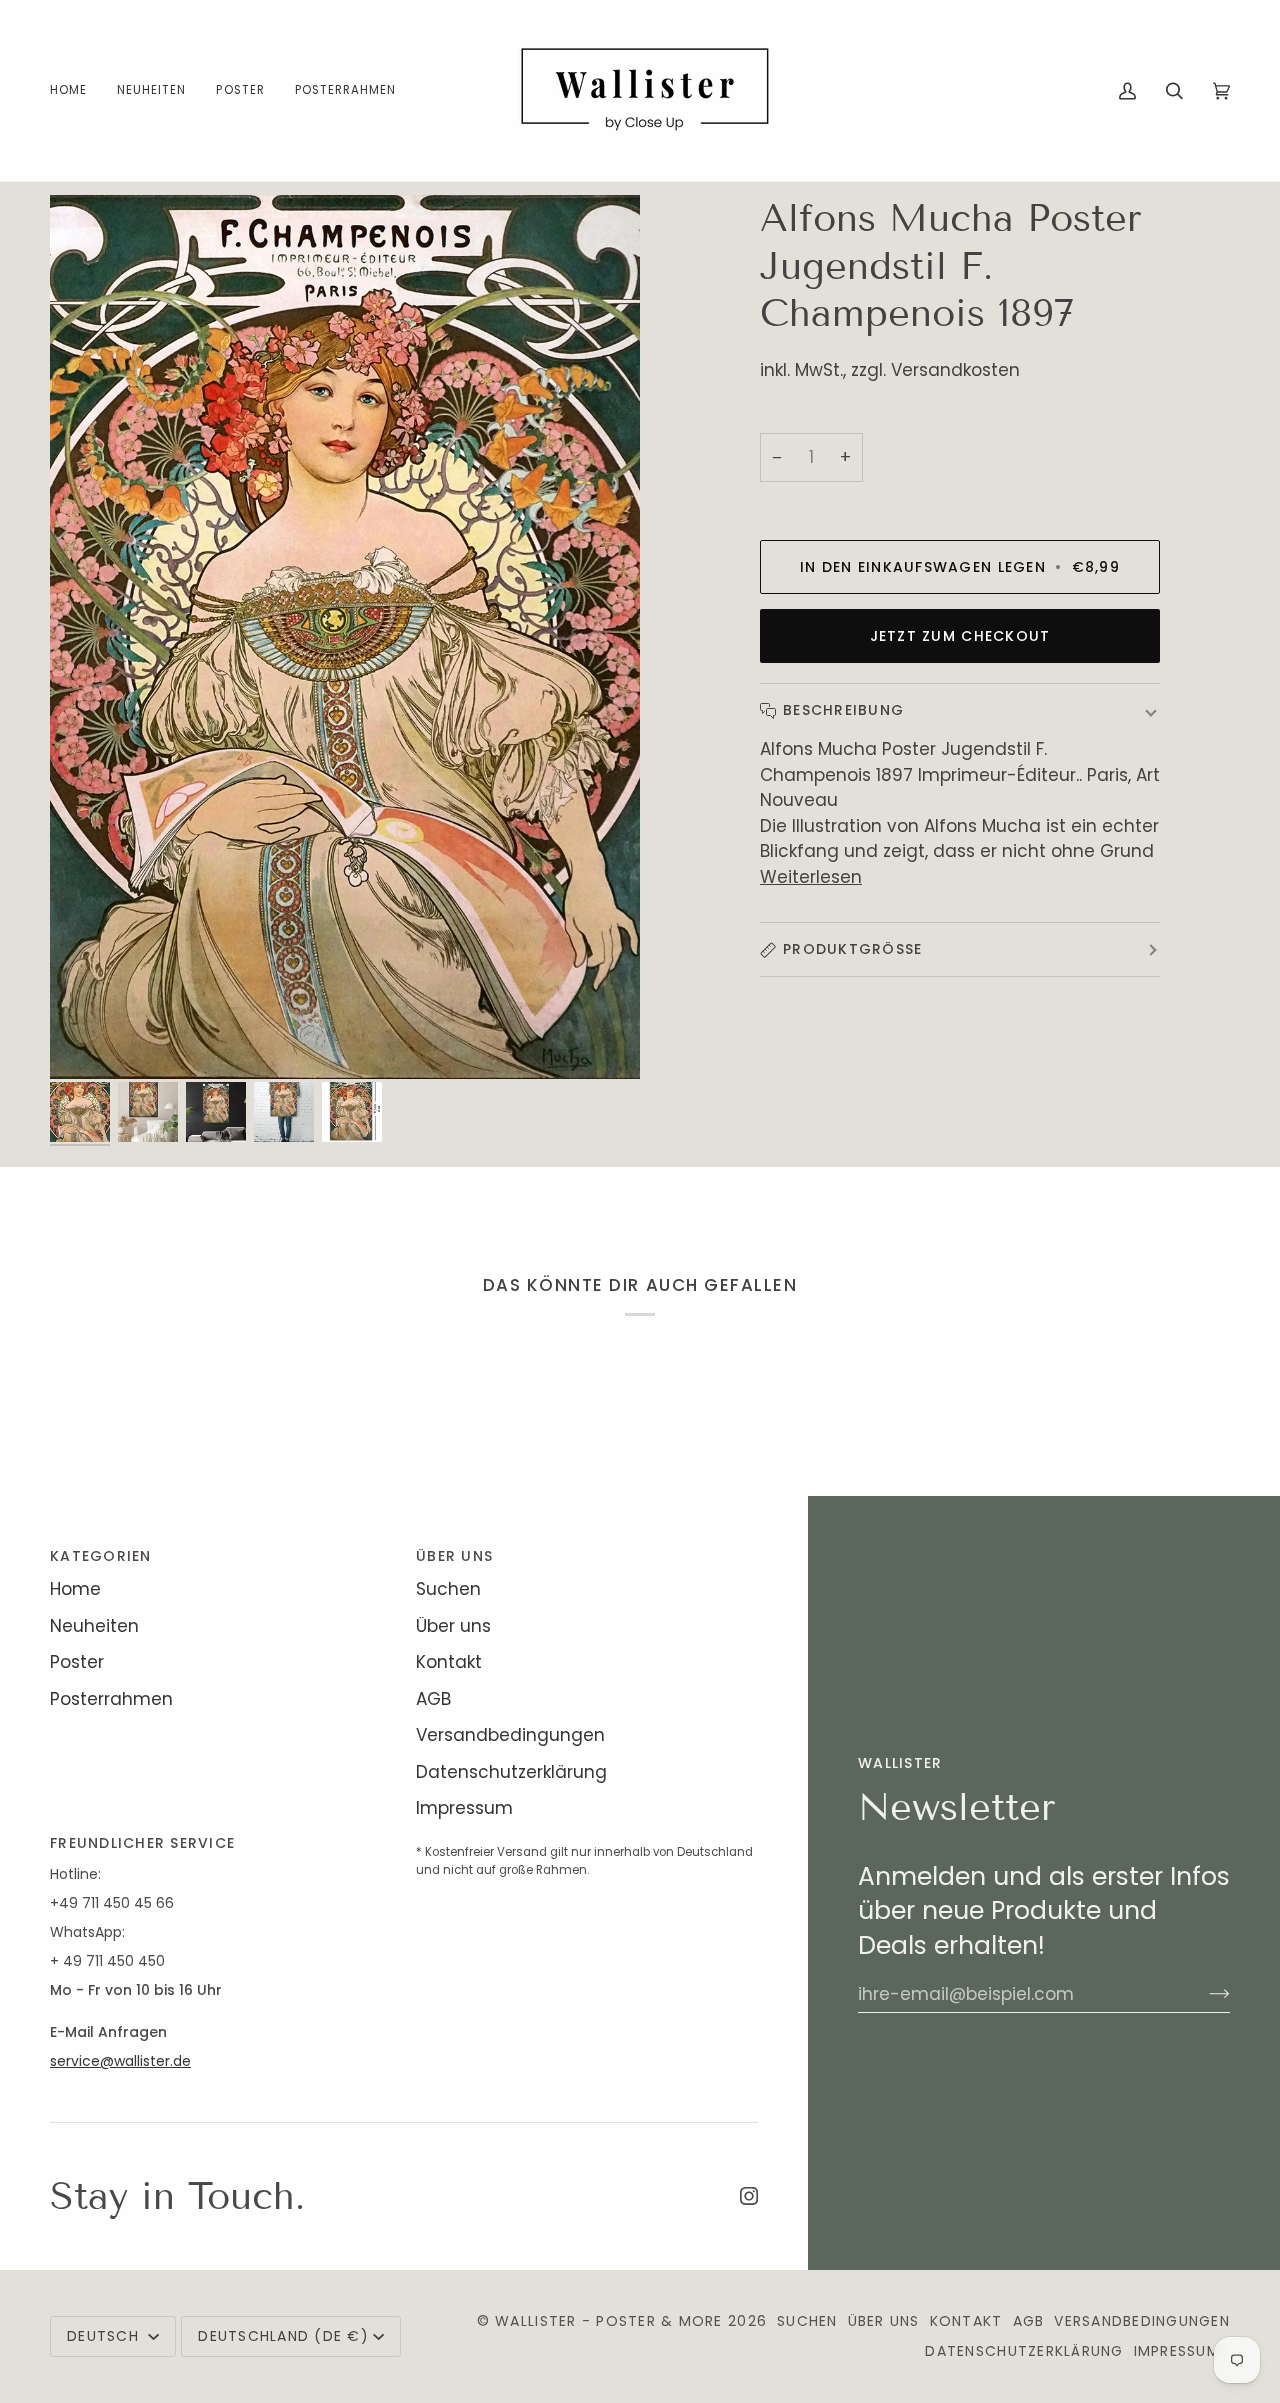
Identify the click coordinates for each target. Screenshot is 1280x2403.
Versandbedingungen (510, 1735)
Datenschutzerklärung (511, 1772)
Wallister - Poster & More (609, 2321)
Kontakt (449, 1662)
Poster (77, 1662)
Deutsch (105, 2336)
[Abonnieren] (1203, 1994)
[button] (240, 90)
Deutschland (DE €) (283, 2336)
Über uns (453, 1626)
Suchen (448, 1589)
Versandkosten (955, 370)
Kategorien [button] (101, 1556)
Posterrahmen (111, 1699)
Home (75, 1589)
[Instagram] (749, 2196)
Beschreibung (843, 710)
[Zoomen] (345, 637)
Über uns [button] (454, 1556)
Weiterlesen (811, 877)
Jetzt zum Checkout (960, 636)
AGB (433, 1699)
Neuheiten (94, 1626)
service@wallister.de (120, 2061)
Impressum (464, 1808)
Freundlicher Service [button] (142, 1843)
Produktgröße (852, 949)
